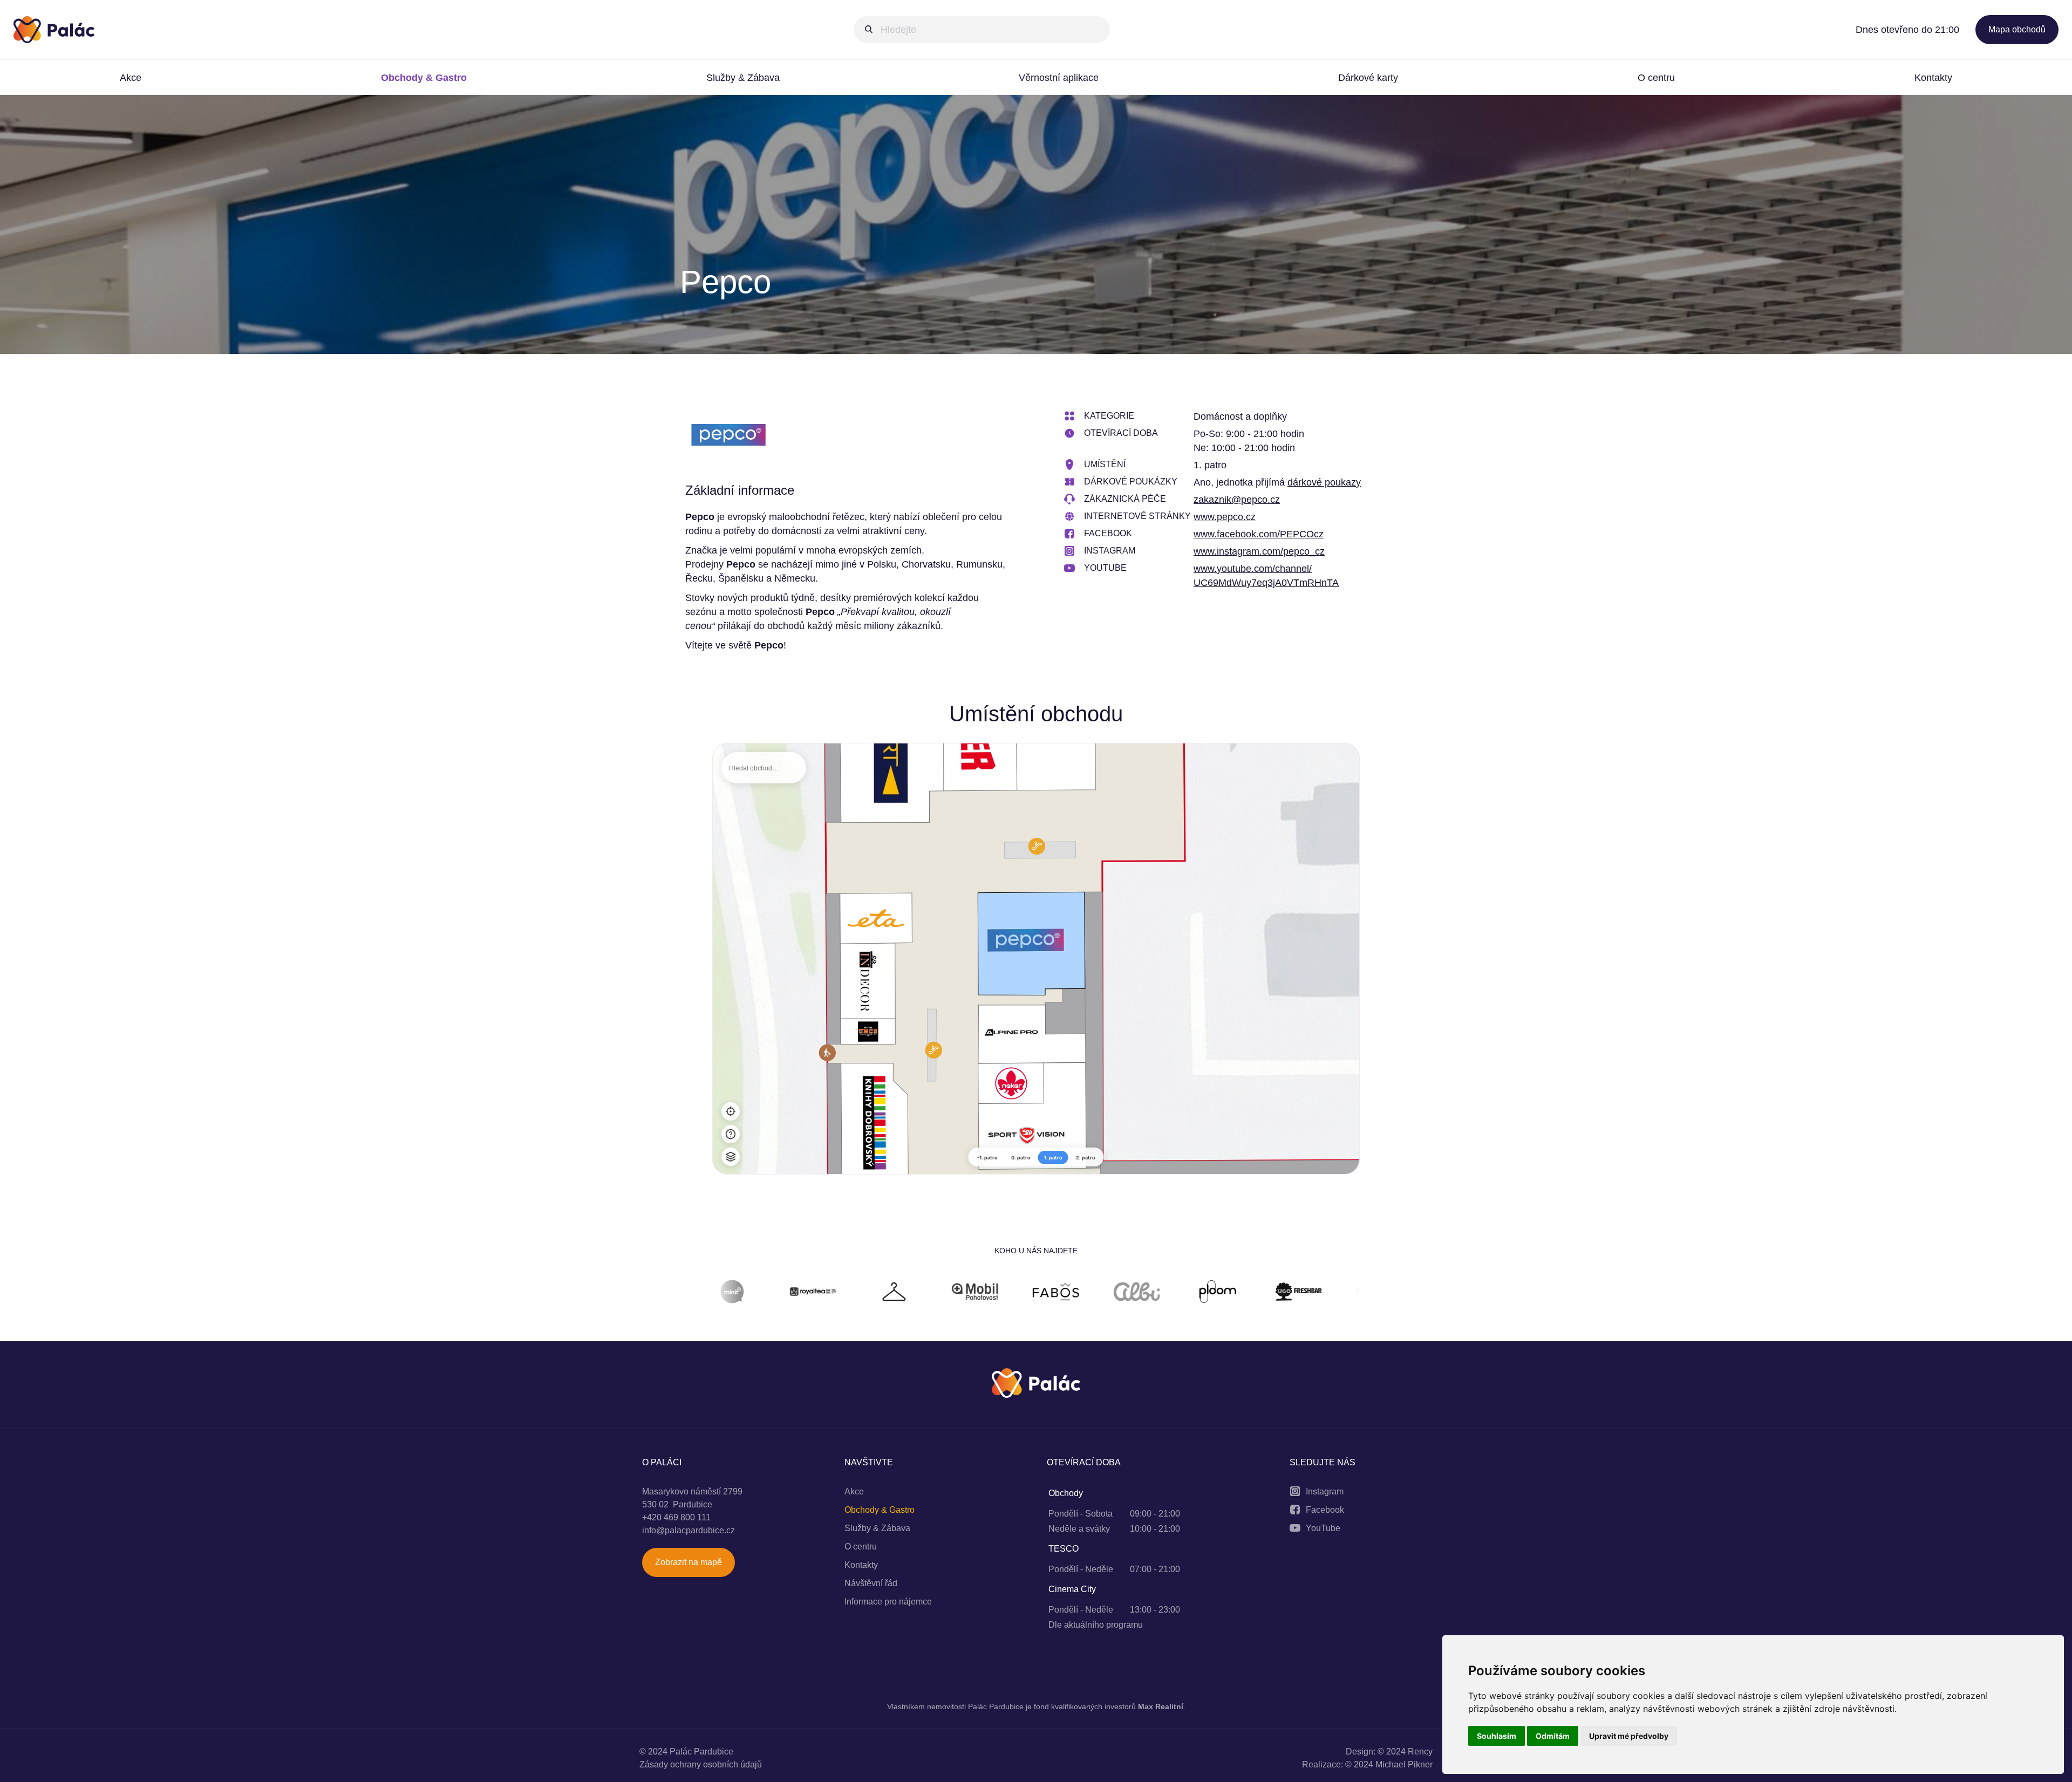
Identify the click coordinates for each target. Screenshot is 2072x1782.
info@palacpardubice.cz (689, 1530)
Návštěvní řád (871, 1583)
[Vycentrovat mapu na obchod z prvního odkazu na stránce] (731, 1111)
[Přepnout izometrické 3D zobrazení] (731, 1157)
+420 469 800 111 (676, 1517)
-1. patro (987, 1158)
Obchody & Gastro (424, 78)
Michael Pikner (1404, 1764)
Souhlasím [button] (1497, 1736)
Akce (131, 78)
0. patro (1021, 1158)
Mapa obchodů (2017, 29)
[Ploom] (1065, 1293)
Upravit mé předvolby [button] (1629, 1736)
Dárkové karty (1368, 78)
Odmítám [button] (1553, 1736)
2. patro (1086, 1158)
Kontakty (1933, 78)
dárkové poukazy (1324, 482)
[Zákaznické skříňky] (741, 1293)
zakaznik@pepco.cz (1237, 500)
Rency (1420, 1752)
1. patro (1053, 1158)
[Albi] (984, 1293)
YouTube (1323, 1528)
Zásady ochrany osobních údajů (701, 1764)
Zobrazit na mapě (689, 1562)
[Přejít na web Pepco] (728, 437)
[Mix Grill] (1308, 1293)
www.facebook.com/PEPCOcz (1259, 534)
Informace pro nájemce (888, 1602)
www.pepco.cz (1225, 517)
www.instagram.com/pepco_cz (1259, 551)
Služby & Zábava (743, 78)
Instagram (1325, 1491)
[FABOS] (903, 1293)
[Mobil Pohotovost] (822, 1293)
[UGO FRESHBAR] (1146, 1293)
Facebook (1325, 1510)
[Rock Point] (1227, 1293)
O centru (1656, 78)
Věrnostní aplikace (1059, 78)
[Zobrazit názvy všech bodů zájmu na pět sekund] (731, 1134)
